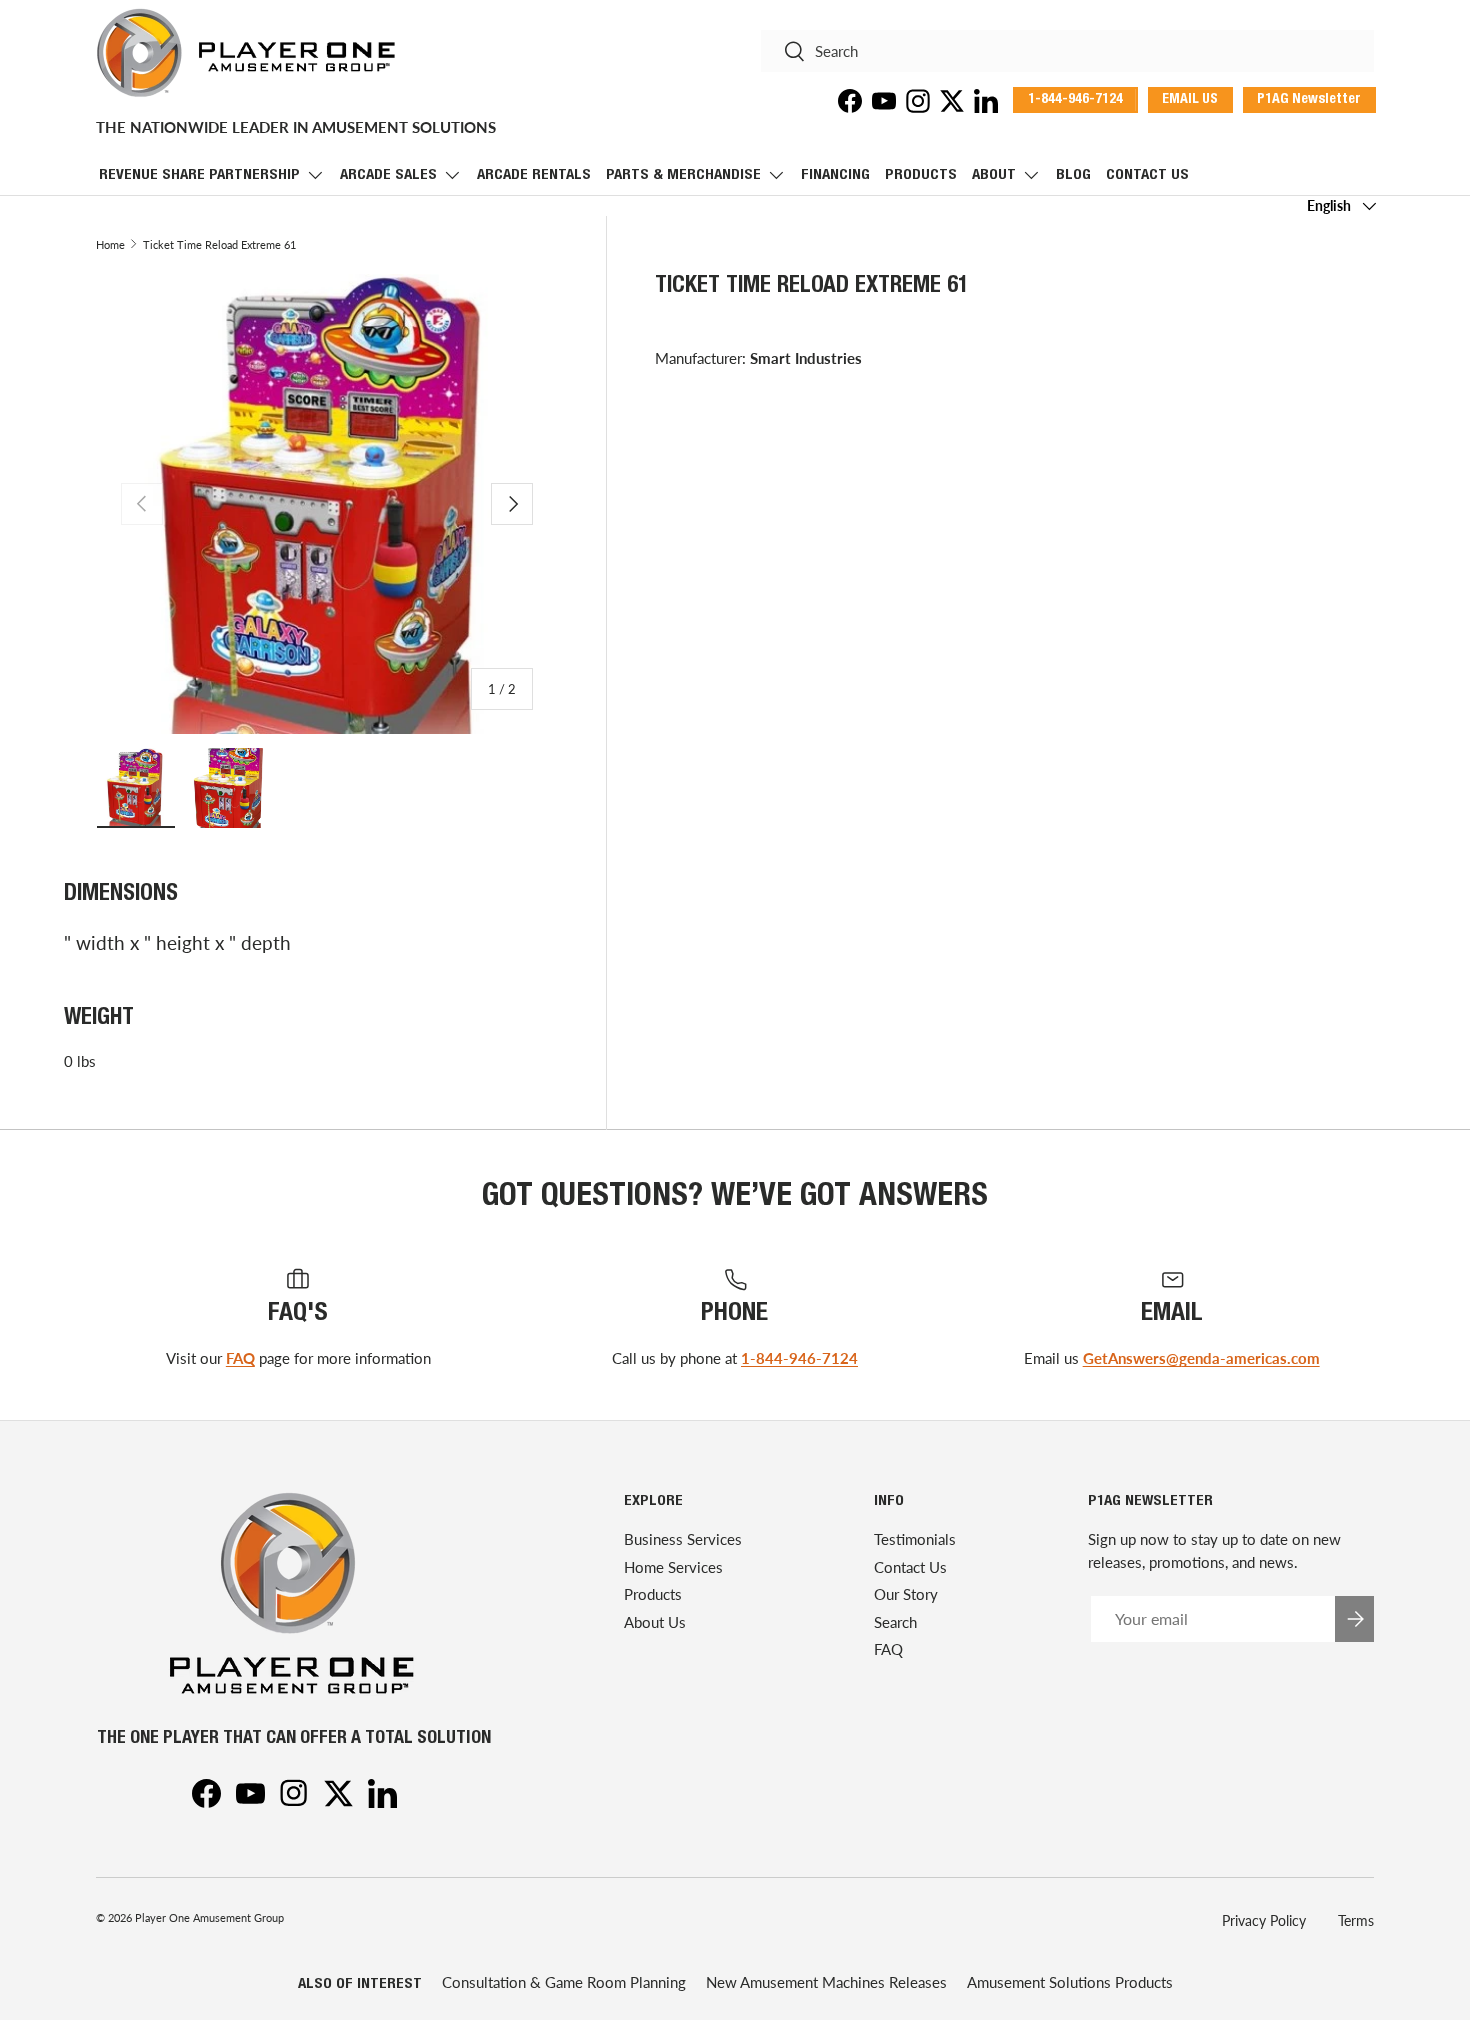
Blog (1073, 175)
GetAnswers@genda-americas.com (1201, 1358)
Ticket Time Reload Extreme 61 (219, 244)
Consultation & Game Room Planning (564, 1982)
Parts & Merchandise (683, 175)
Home (110, 244)
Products (921, 175)
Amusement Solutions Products (1070, 1982)
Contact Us (1147, 175)
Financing (835, 175)
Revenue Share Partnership (199, 175)
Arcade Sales (388, 175)
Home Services (673, 1567)
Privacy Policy (1264, 1920)
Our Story (906, 1595)
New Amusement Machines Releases (826, 1982)
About (994, 175)
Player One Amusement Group (209, 1917)
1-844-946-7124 (799, 1358)
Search (895, 1622)
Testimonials (915, 1540)
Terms (1356, 1920)
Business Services (683, 1540)
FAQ (240, 1358)
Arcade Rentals (534, 175)
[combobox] (1067, 51)
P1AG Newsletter (1309, 100)
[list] (327, 504)
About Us (655, 1622)
